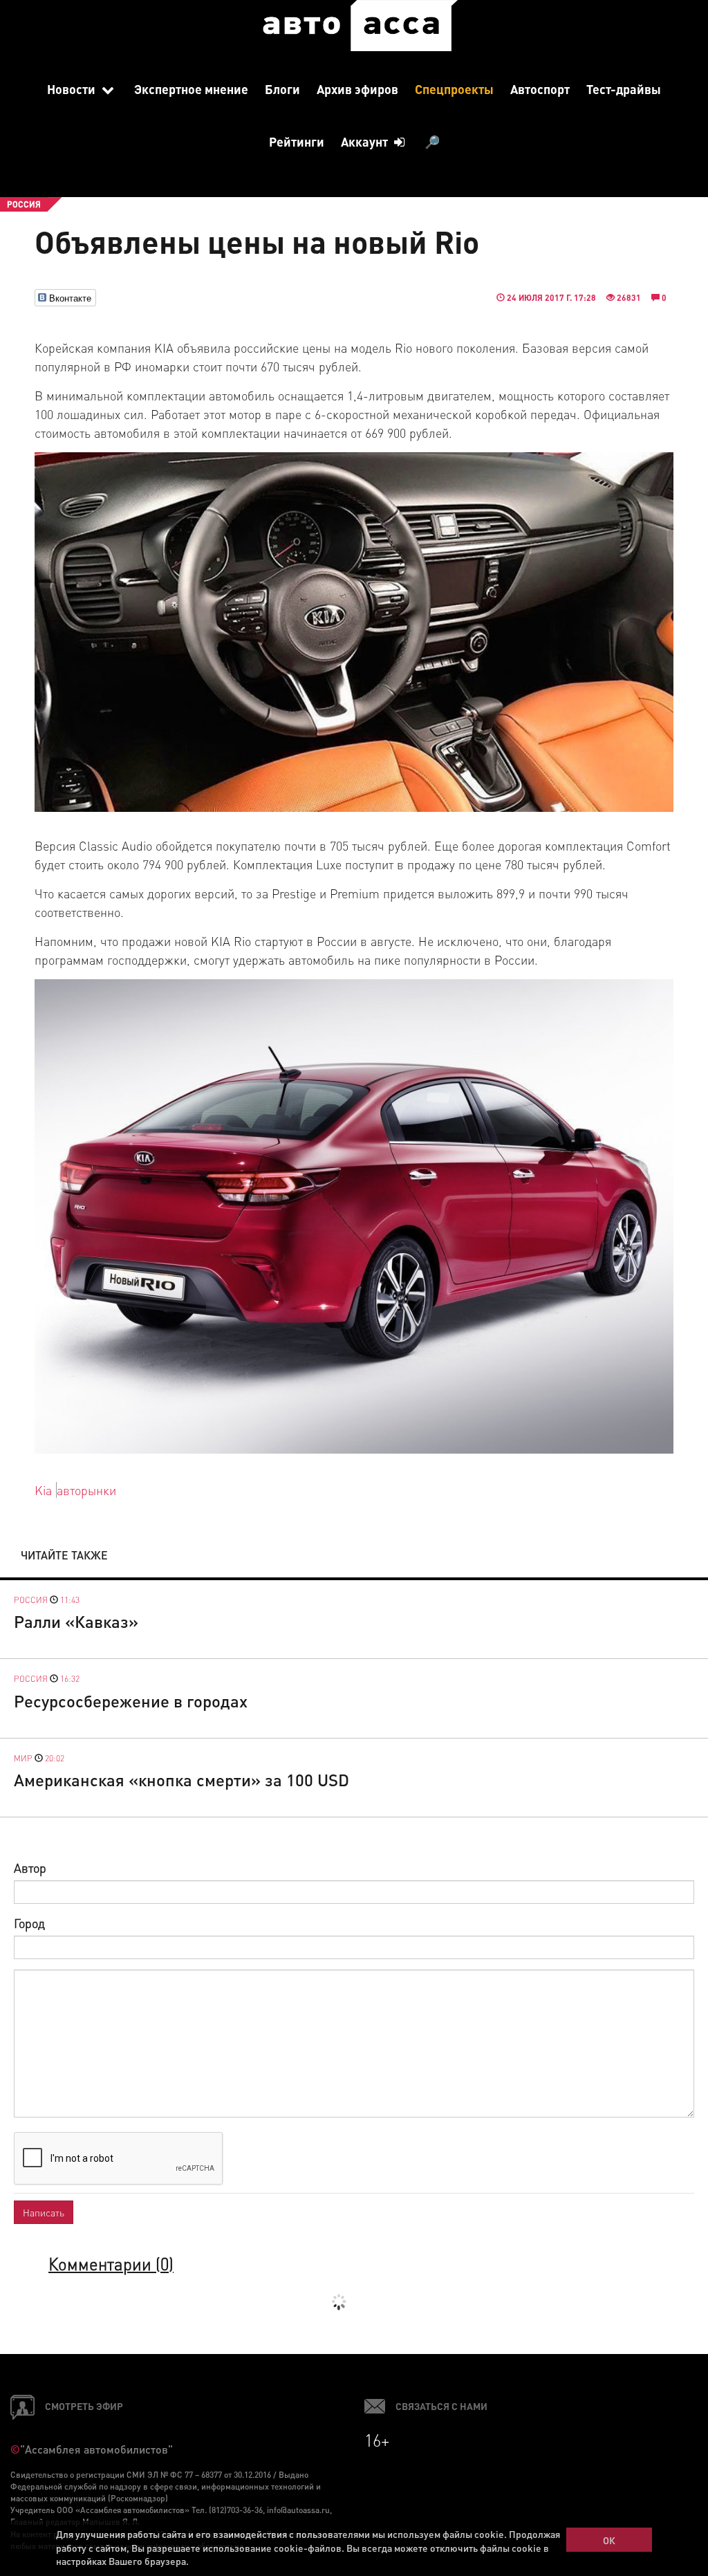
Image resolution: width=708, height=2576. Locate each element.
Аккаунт (366, 141)
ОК (609, 2540)
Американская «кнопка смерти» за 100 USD (181, 1780)
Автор (30, 1868)
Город (29, 1923)
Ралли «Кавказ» (76, 1621)
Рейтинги (297, 141)
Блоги (282, 89)
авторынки (86, 1490)
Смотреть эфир (84, 2406)
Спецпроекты (454, 89)
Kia (43, 1490)
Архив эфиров (357, 89)
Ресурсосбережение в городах (131, 1701)
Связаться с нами (441, 2406)
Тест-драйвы (624, 89)
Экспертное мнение (191, 89)
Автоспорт (540, 89)
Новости (73, 89)
